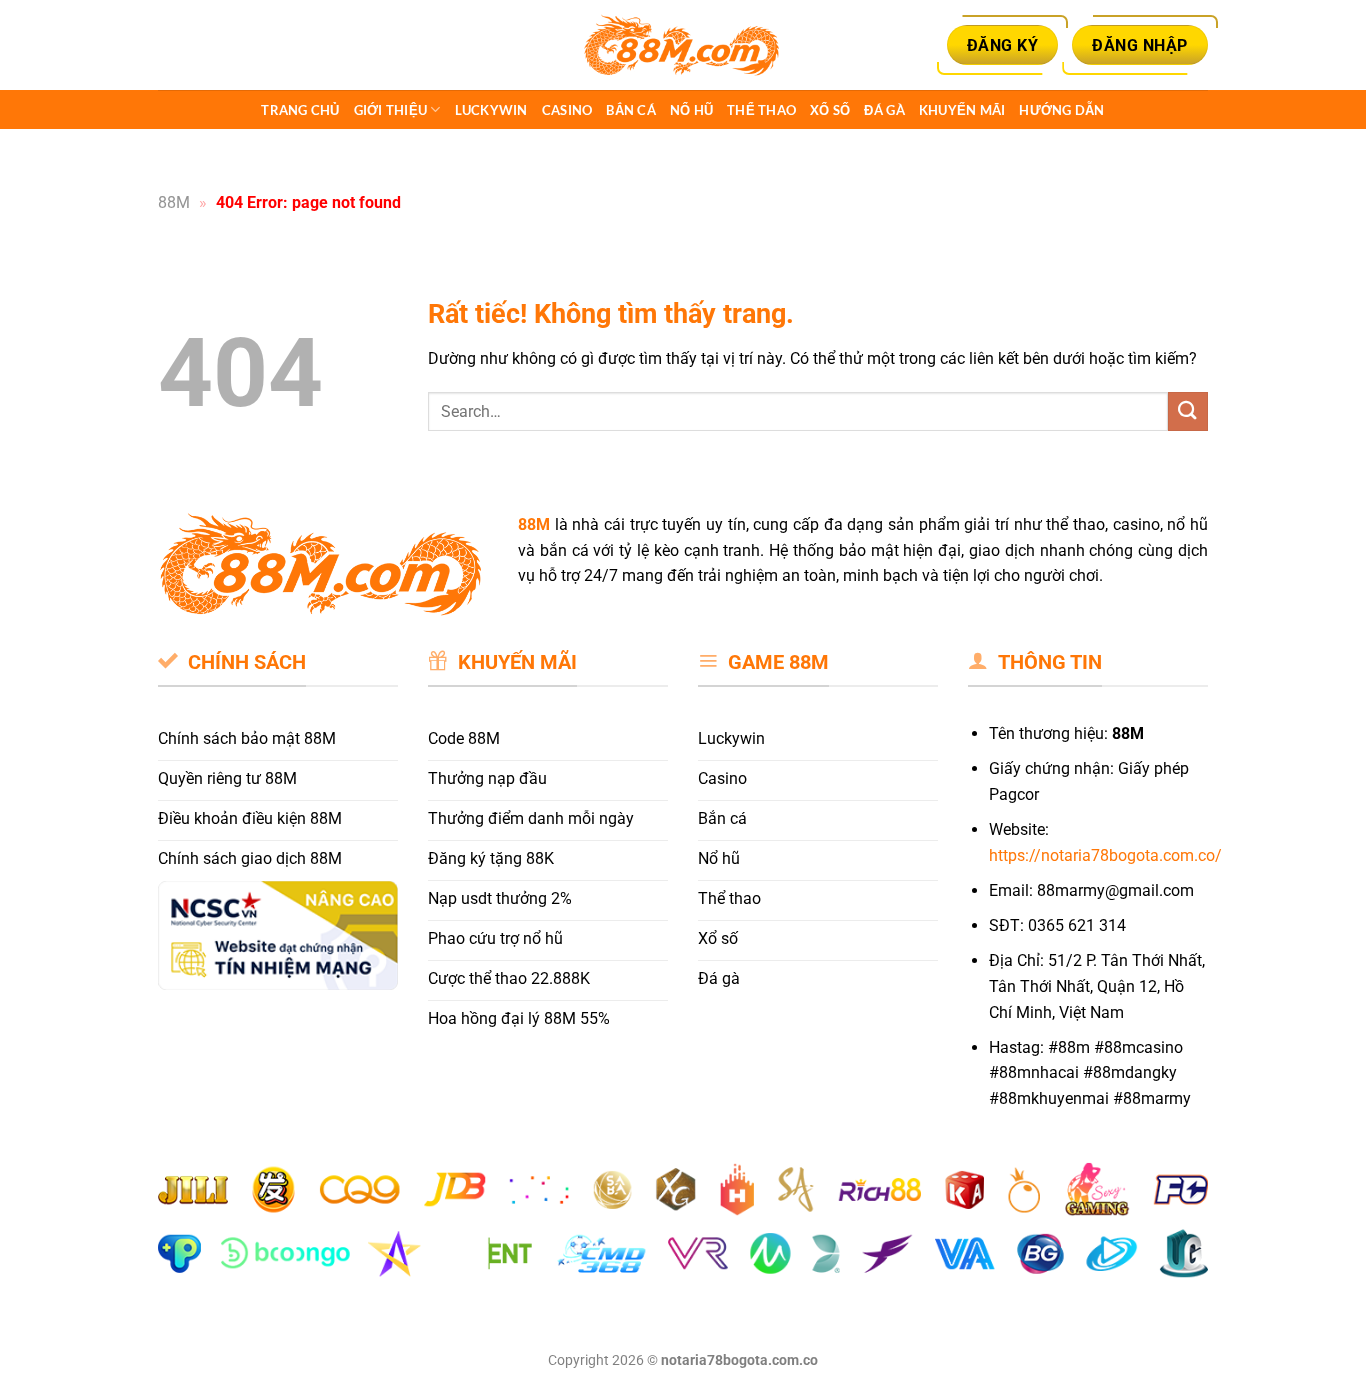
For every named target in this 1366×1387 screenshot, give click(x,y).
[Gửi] (1188, 411)
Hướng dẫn (1061, 110)
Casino (567, 110)
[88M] (683, 45)
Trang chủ (300, 110)
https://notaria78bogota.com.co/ (1105, 855)
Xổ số (830, 110)
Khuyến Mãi (962, 110)
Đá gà (884, 110)
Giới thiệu (391, 110)
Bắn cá (631, 110)
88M (174, 202)
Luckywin (491, 110)
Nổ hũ (691, 110)
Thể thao (761, 110)
